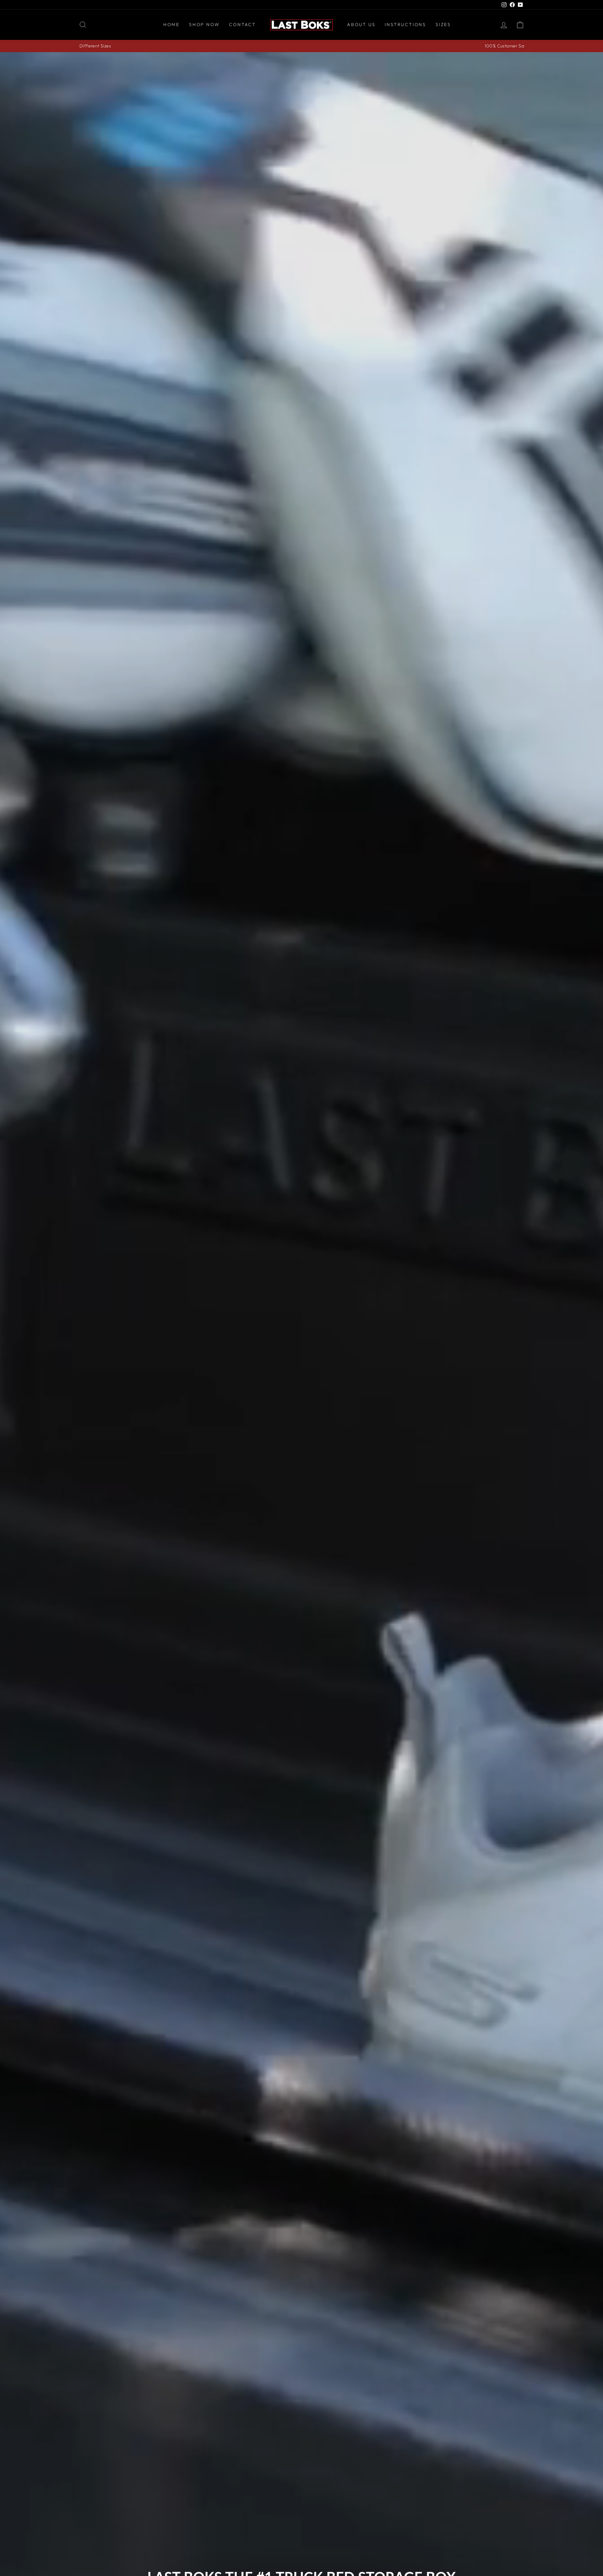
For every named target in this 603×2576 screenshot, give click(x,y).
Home (171, 24)
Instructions (405, 24)
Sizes (443, 24)
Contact (242, 24)
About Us (361, 24)
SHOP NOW (204, 24)
